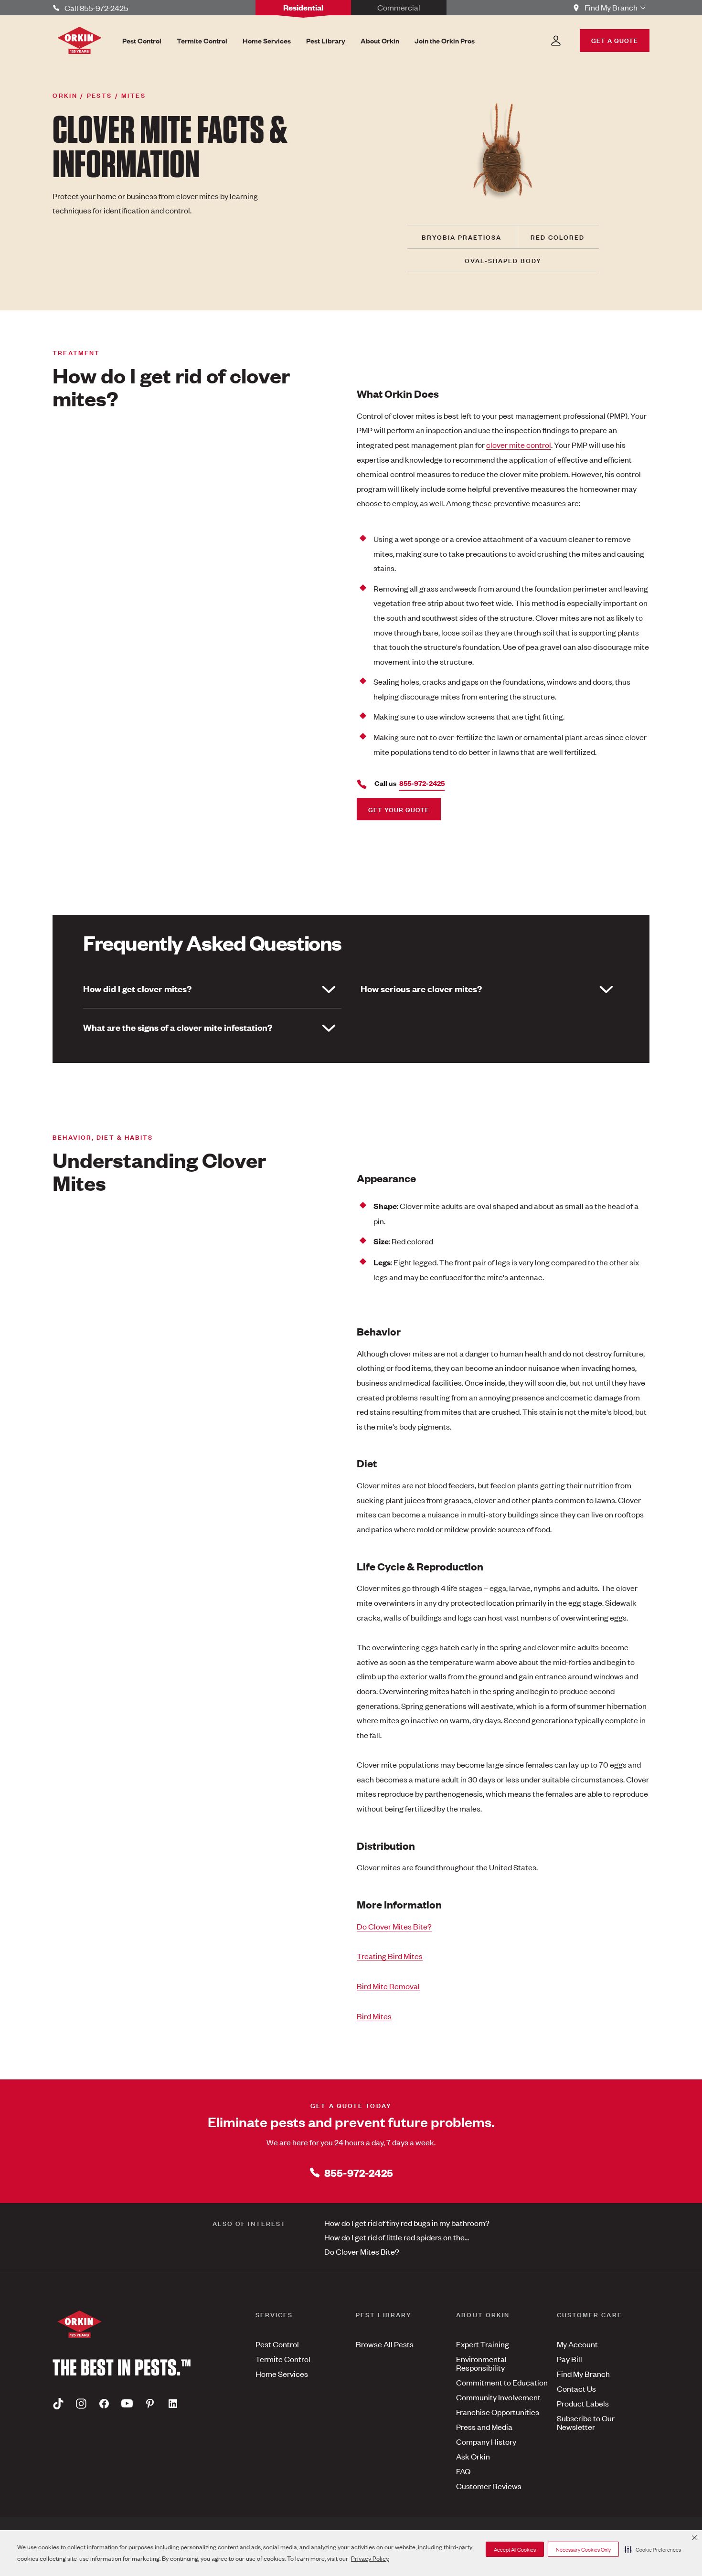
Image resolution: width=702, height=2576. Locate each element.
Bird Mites (374, 2016)
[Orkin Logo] (80, 40)
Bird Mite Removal (388, 1986)
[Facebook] (104, 2403)
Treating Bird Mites (390, 1956)
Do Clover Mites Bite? (394, 1926)
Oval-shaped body (503, 260)
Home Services (282, 2374)
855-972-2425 (359, 2172)
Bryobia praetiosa (462, 237)
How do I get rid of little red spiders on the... (397, 2237)
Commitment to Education (502, 2382)
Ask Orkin (473, 2456)
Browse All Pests (385, 2344)
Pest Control (277, 2344)
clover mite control (519, 445)
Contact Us (576, 2388)
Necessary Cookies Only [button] (583, 2549)
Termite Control (283, 2359)
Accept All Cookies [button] (515, 2549)
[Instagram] (81, 2403)
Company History (486, 2441)
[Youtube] (127, 2403)
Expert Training (483, 2344)
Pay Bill (569, 2359)
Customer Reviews (489, 2486)
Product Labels (583, 2403)
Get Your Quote (399, 809)
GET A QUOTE (615, 40)
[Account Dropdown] (556, 41)
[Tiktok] (58, 2403)
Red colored (558, 237)
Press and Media (484, 2427)
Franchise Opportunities (498, 2412)
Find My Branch (583, 2374)
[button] (653, 2549)
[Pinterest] (150, 2403)
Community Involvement (498, 2397)
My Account (577, 2344)
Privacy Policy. (370, 2558)
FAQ (463, 2471)
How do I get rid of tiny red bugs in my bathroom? (407, 2223)
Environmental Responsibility (481, 2363)
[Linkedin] (173, 2403)
